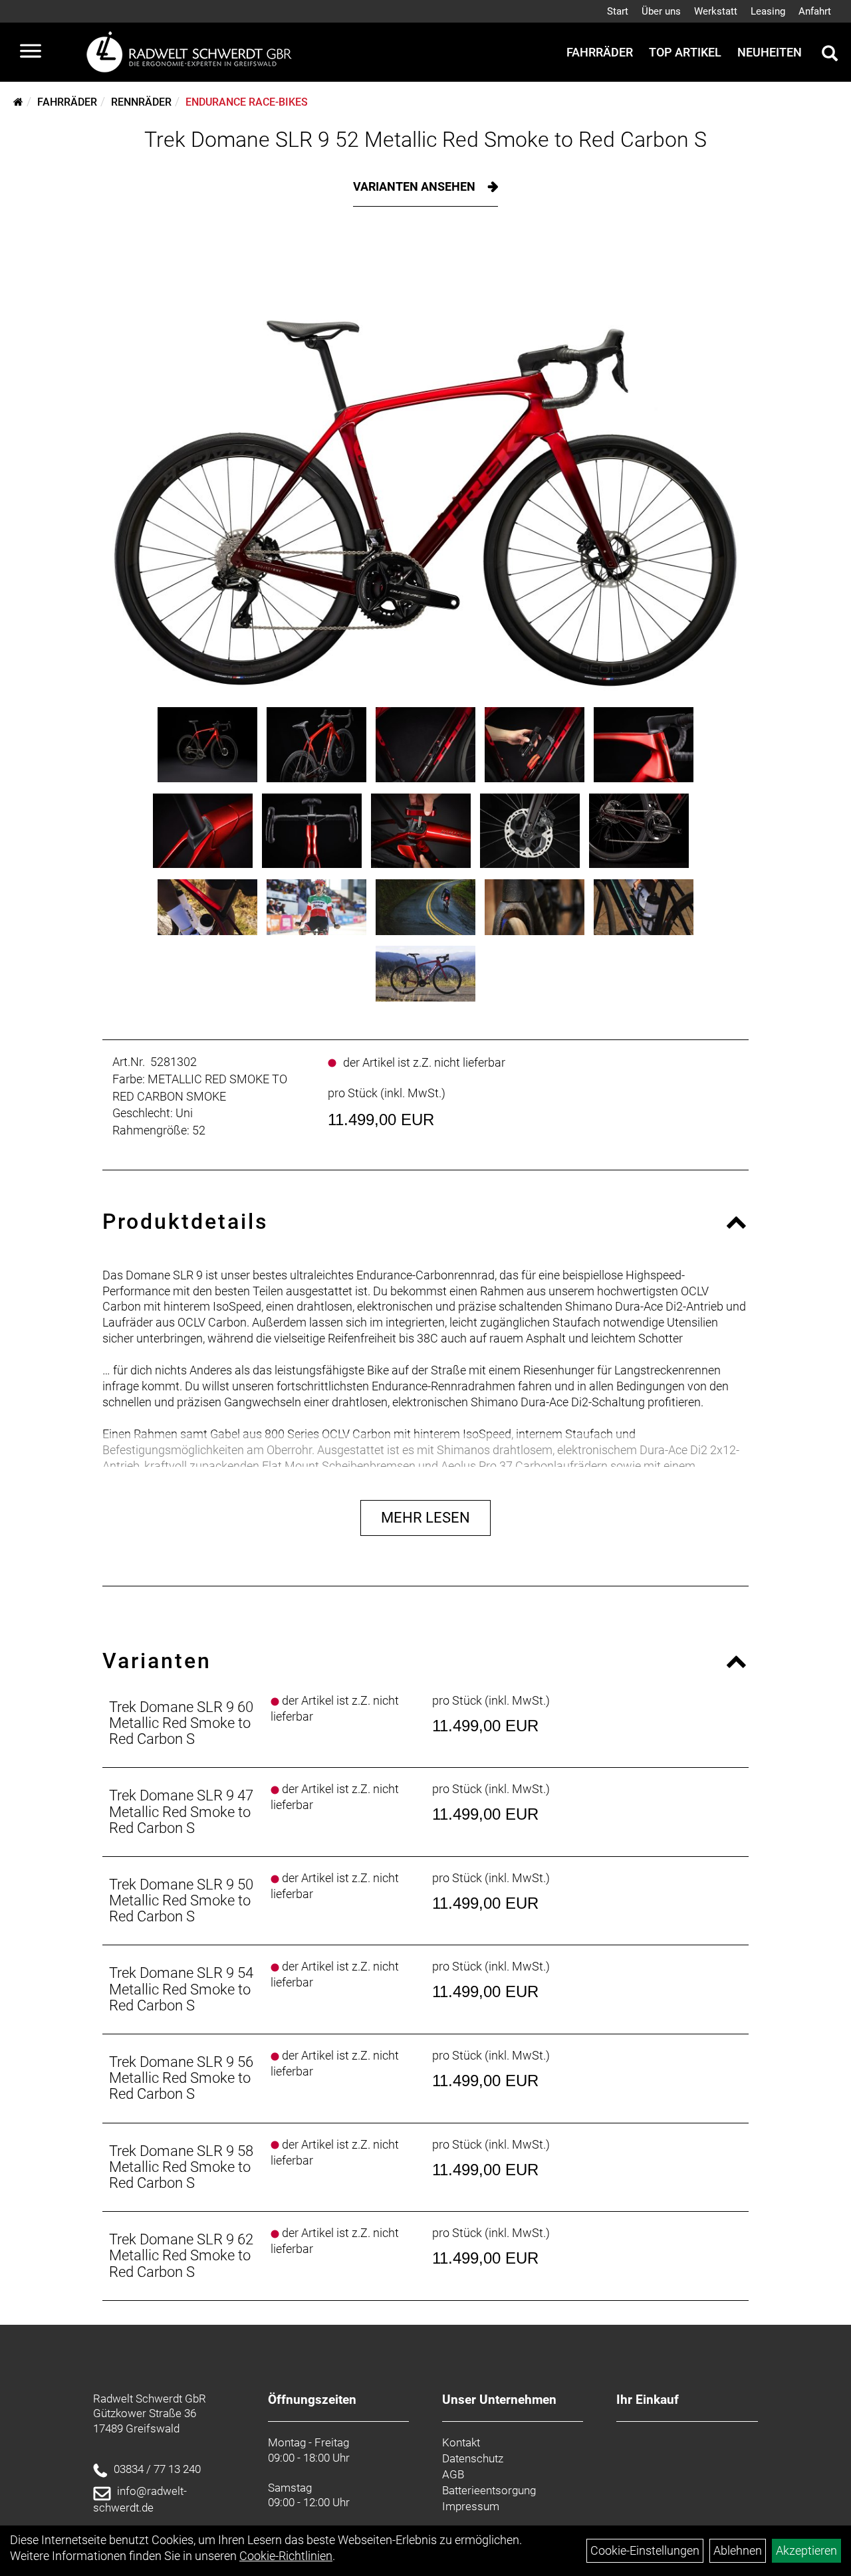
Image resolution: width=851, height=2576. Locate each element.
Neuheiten (770, 52)
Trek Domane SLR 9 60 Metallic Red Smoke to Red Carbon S (181, 1723)
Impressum (471, 2506)
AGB (453, 2474)
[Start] (18, 102)
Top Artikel (685, 52)
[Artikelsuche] (830, 55)
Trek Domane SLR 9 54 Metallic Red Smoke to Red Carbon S (181, 1989)
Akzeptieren (806, 2550)
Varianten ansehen (416, 186)
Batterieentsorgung (489, 2490)
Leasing (768, 11)
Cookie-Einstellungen (645, 2550)
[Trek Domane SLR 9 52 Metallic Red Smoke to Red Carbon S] (426, 467)
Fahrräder (600, 52)
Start (618, 11)
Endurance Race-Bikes (247, 102)
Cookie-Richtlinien (286, 2556)
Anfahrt (815, 11)
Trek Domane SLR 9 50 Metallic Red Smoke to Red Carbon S (181, 1900)
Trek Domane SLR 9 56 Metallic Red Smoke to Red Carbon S (181, 2078)
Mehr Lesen (425, 1518)
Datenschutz (473, 2458)
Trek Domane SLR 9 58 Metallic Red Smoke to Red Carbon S (181, 2167)
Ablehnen (738, 2550)
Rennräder (141, 102)
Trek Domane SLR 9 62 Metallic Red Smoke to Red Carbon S (181, 2255)
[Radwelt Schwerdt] (194, 52)
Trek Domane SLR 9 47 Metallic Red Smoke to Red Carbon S (181, 1811)
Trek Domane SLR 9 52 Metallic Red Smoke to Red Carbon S (425, 140)
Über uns (661, 11)
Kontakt (461, 2442)
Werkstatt (716, 11)
